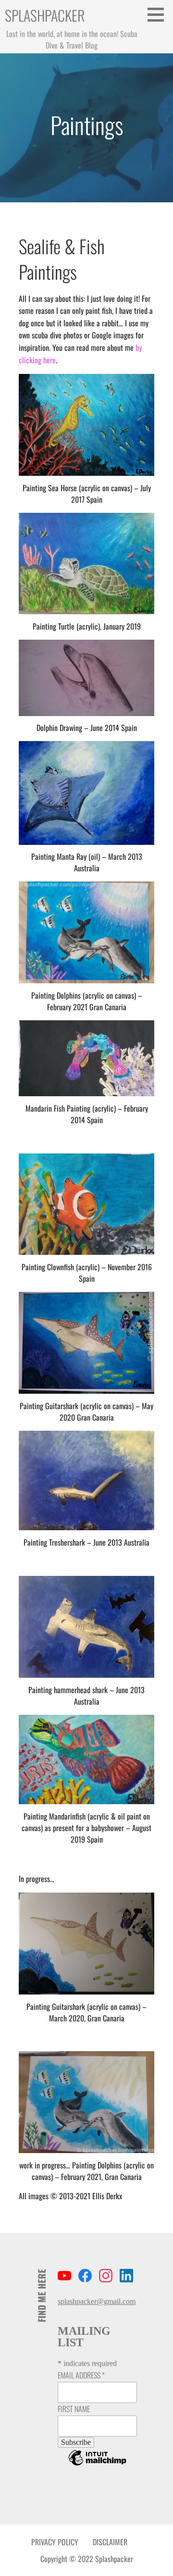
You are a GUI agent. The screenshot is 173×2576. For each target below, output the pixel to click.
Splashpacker (45, 15)
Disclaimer (110, 2542)
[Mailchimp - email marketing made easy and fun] (97, 2465)
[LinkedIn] (126, 2277)
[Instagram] (106, 2277)
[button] (159, 14)
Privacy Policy (55, 2542)
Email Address (81, 2375)
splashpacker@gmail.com (97, 2301)
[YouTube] (64, 2277)
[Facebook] (85, 2277)
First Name (74, 2409)
